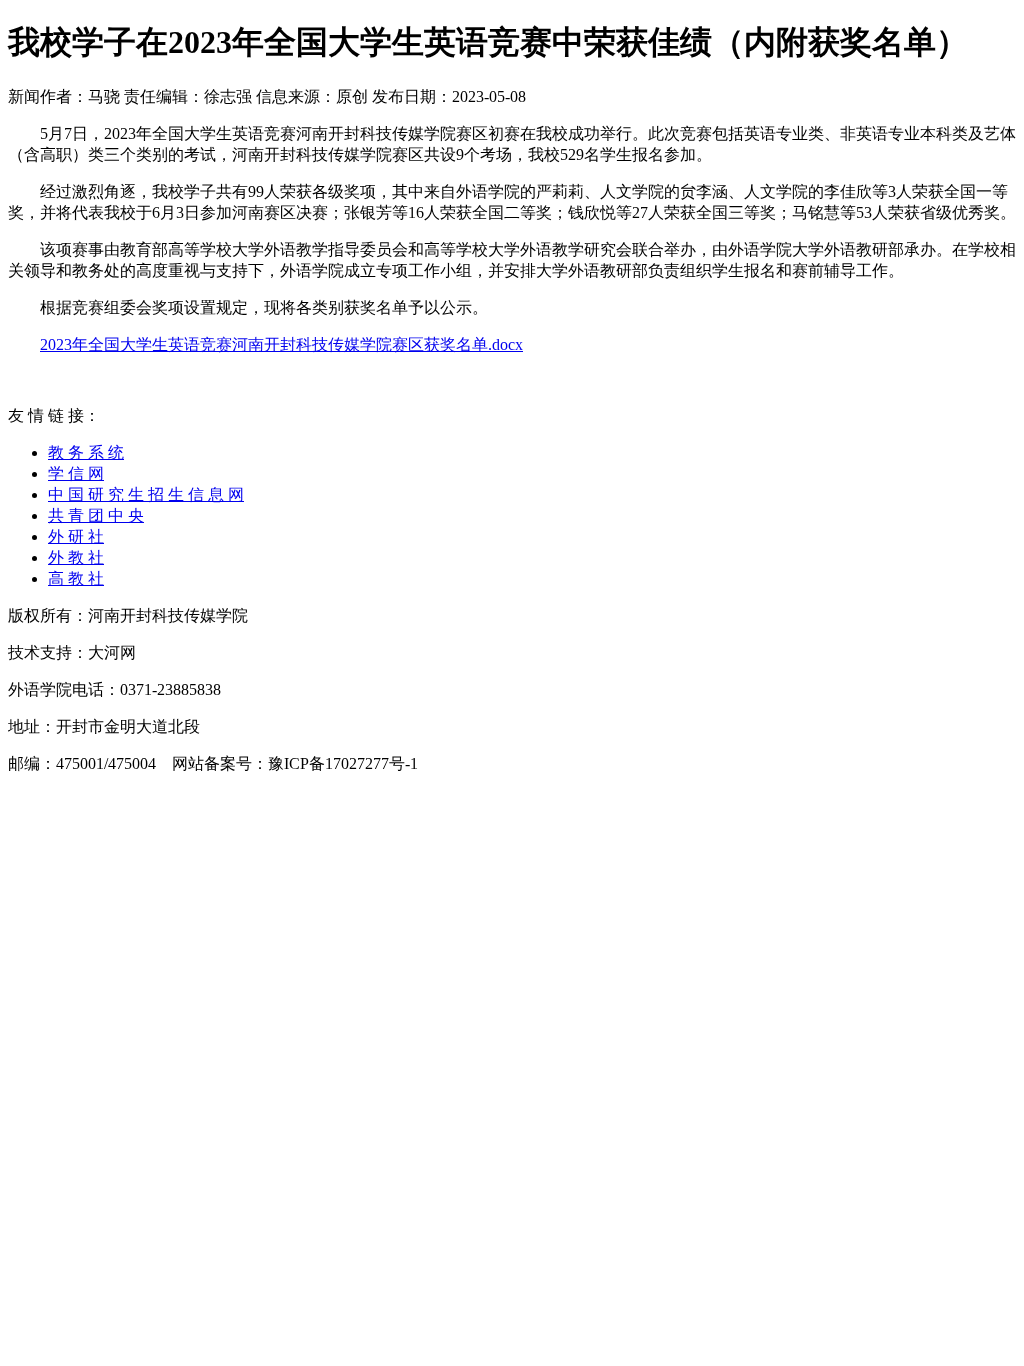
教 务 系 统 (86, 452)
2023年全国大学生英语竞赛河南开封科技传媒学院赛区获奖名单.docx (281, 344)
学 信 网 (76, 473)
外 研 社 (76, 536)
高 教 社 (76, 578)
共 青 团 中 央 (96, 515)
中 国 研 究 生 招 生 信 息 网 (146, 494)
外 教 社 (76, 557)
